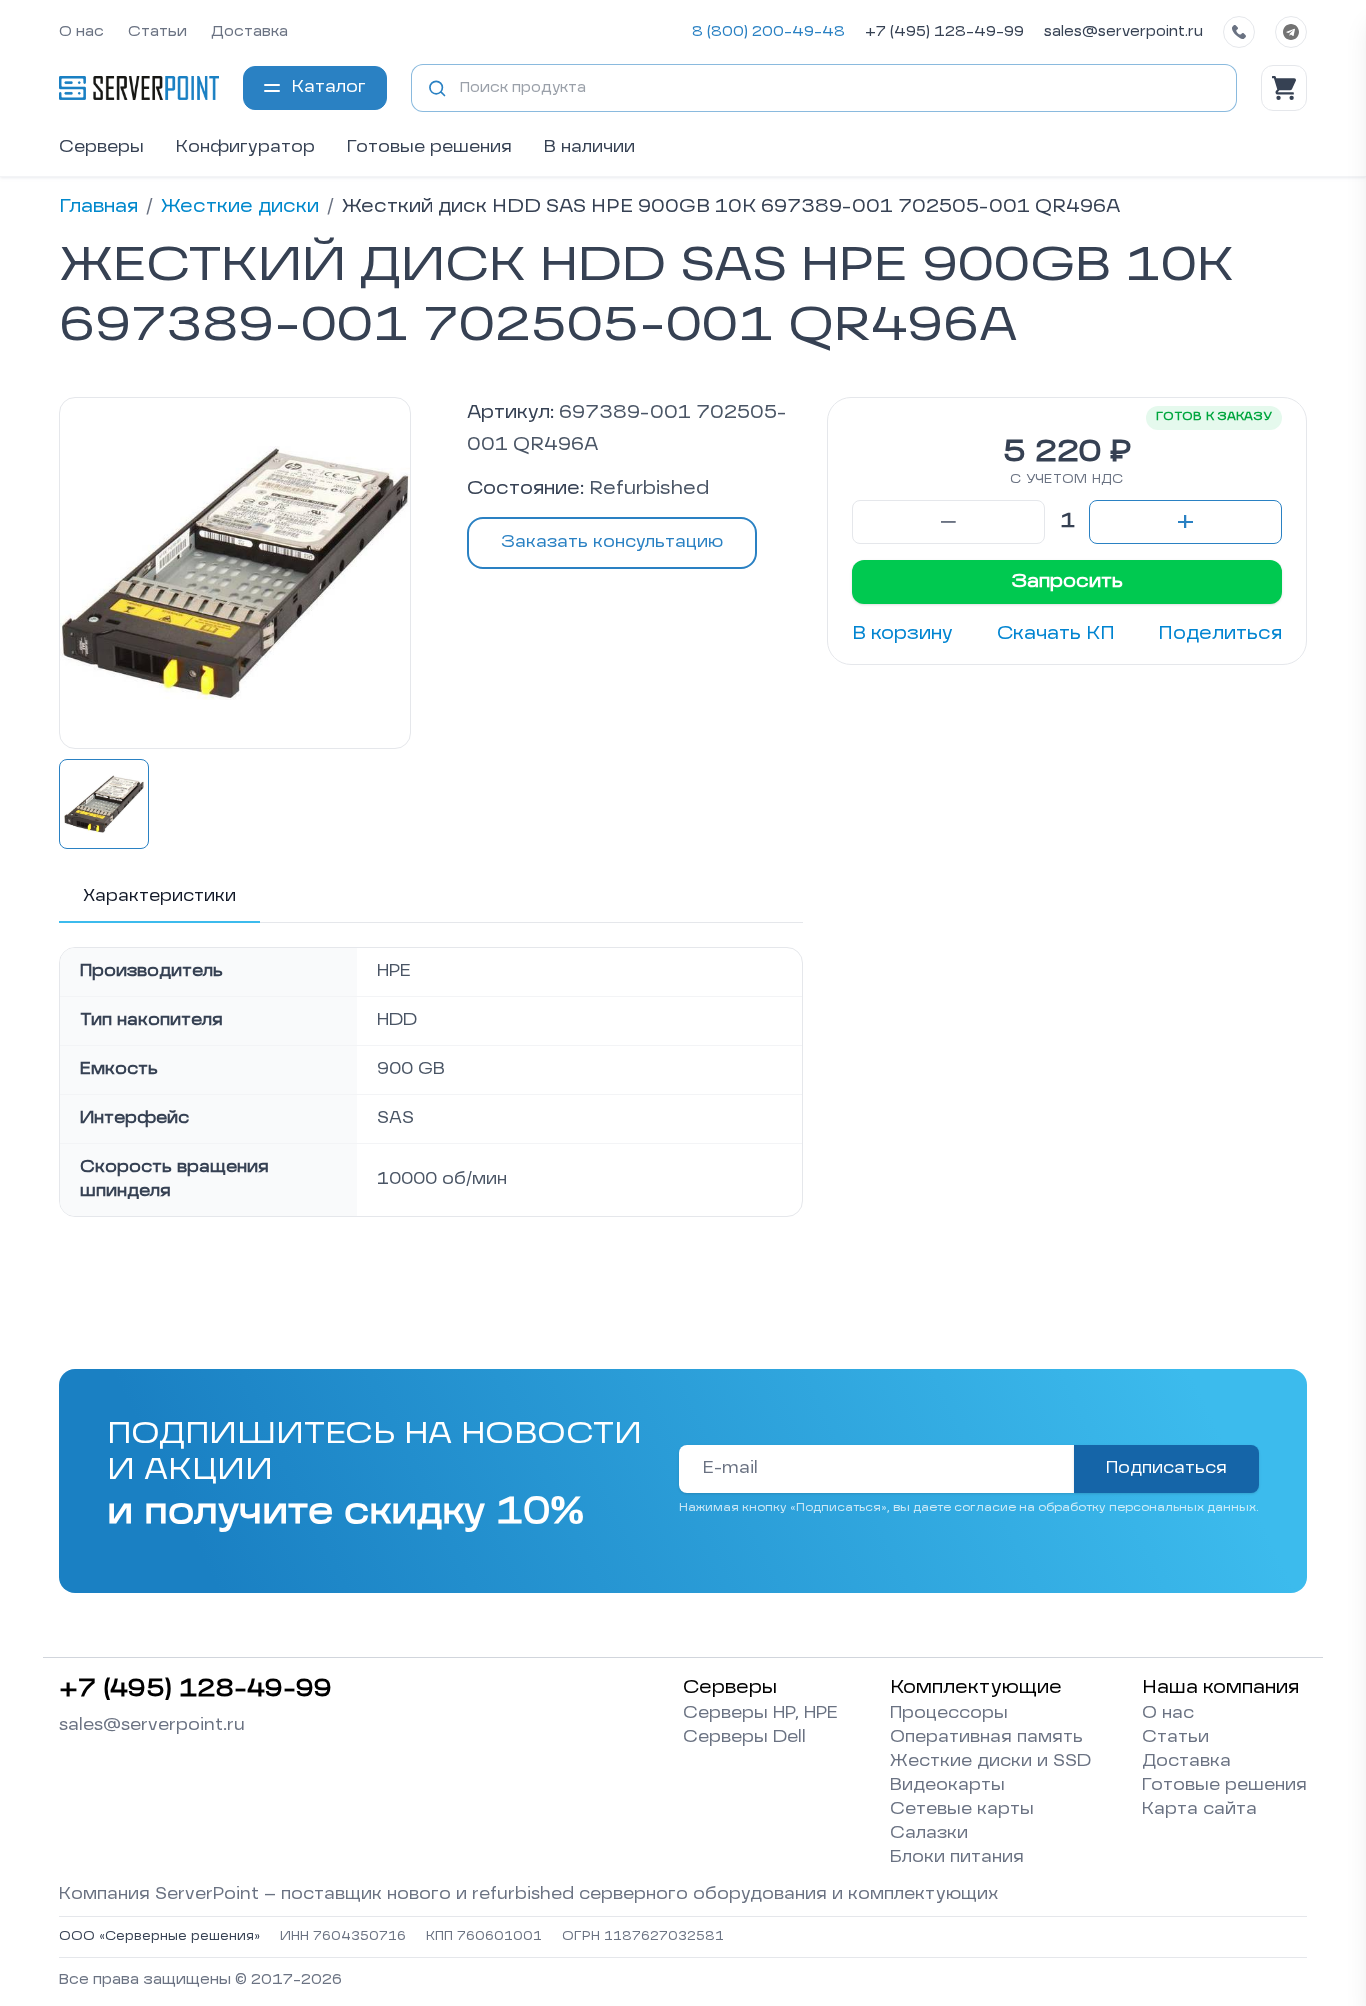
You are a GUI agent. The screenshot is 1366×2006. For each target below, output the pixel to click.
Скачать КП (1056, 634)
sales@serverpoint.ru (1123, 32)
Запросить (1067, 582)
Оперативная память (986, 1738)
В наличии (589, 148)
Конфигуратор (245, 148)
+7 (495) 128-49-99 (944, 32)
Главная (98, 207)
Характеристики (159, 897)
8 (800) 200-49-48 (768, 32)
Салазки (929, 1834)
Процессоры (949, 1714)
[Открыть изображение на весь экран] (235, 573)
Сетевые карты (962, 1810)
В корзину (902, 634)
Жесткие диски (240, 207)
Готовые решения (429, 148)
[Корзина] (1284, 88)
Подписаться (1166, 1469)
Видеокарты (947, 1786)
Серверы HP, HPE (760, 1714)
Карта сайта (1199, 1810)
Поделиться (1220, 634)
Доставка (249, 32)
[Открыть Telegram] (1291, 32)
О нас (81, 32)
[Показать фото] (104, 804)
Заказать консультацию (612, 543)
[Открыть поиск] (437, 88)
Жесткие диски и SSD (990, 1762)
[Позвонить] (1239, 32)
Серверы (101, 148)
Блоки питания (957, 1858)
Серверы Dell (744, 1738)
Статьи (157, 32)
